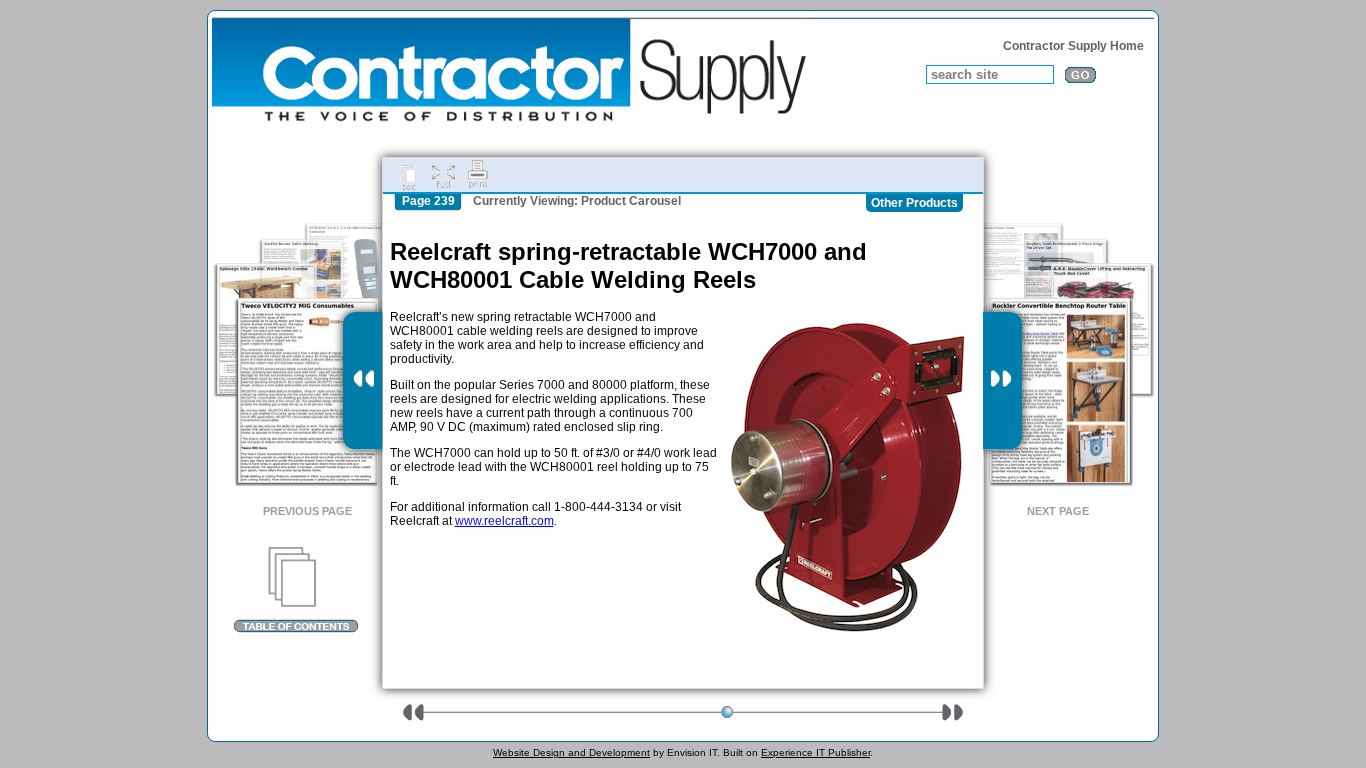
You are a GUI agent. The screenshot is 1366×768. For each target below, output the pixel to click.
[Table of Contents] (295, 590)
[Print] (478, 175)
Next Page (1058, 511)
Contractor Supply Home (1073, 46)
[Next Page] (1002, 381)
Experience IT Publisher (815, 752)
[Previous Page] (362, 381)
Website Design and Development (571, 752)
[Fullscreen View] (443, 175)
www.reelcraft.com (504, 521)
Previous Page (307, 511)
